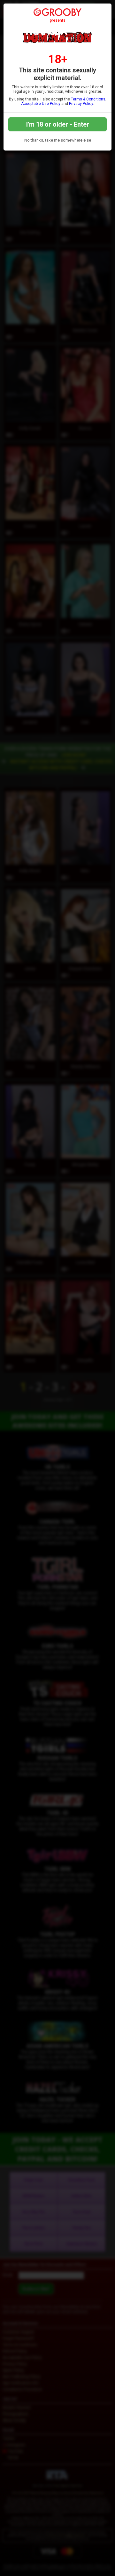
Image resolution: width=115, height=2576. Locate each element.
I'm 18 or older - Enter (58, 124)
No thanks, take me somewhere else (58, 140)
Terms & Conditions (88, 99)
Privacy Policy (81, 104)
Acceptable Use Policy (41, 104)
